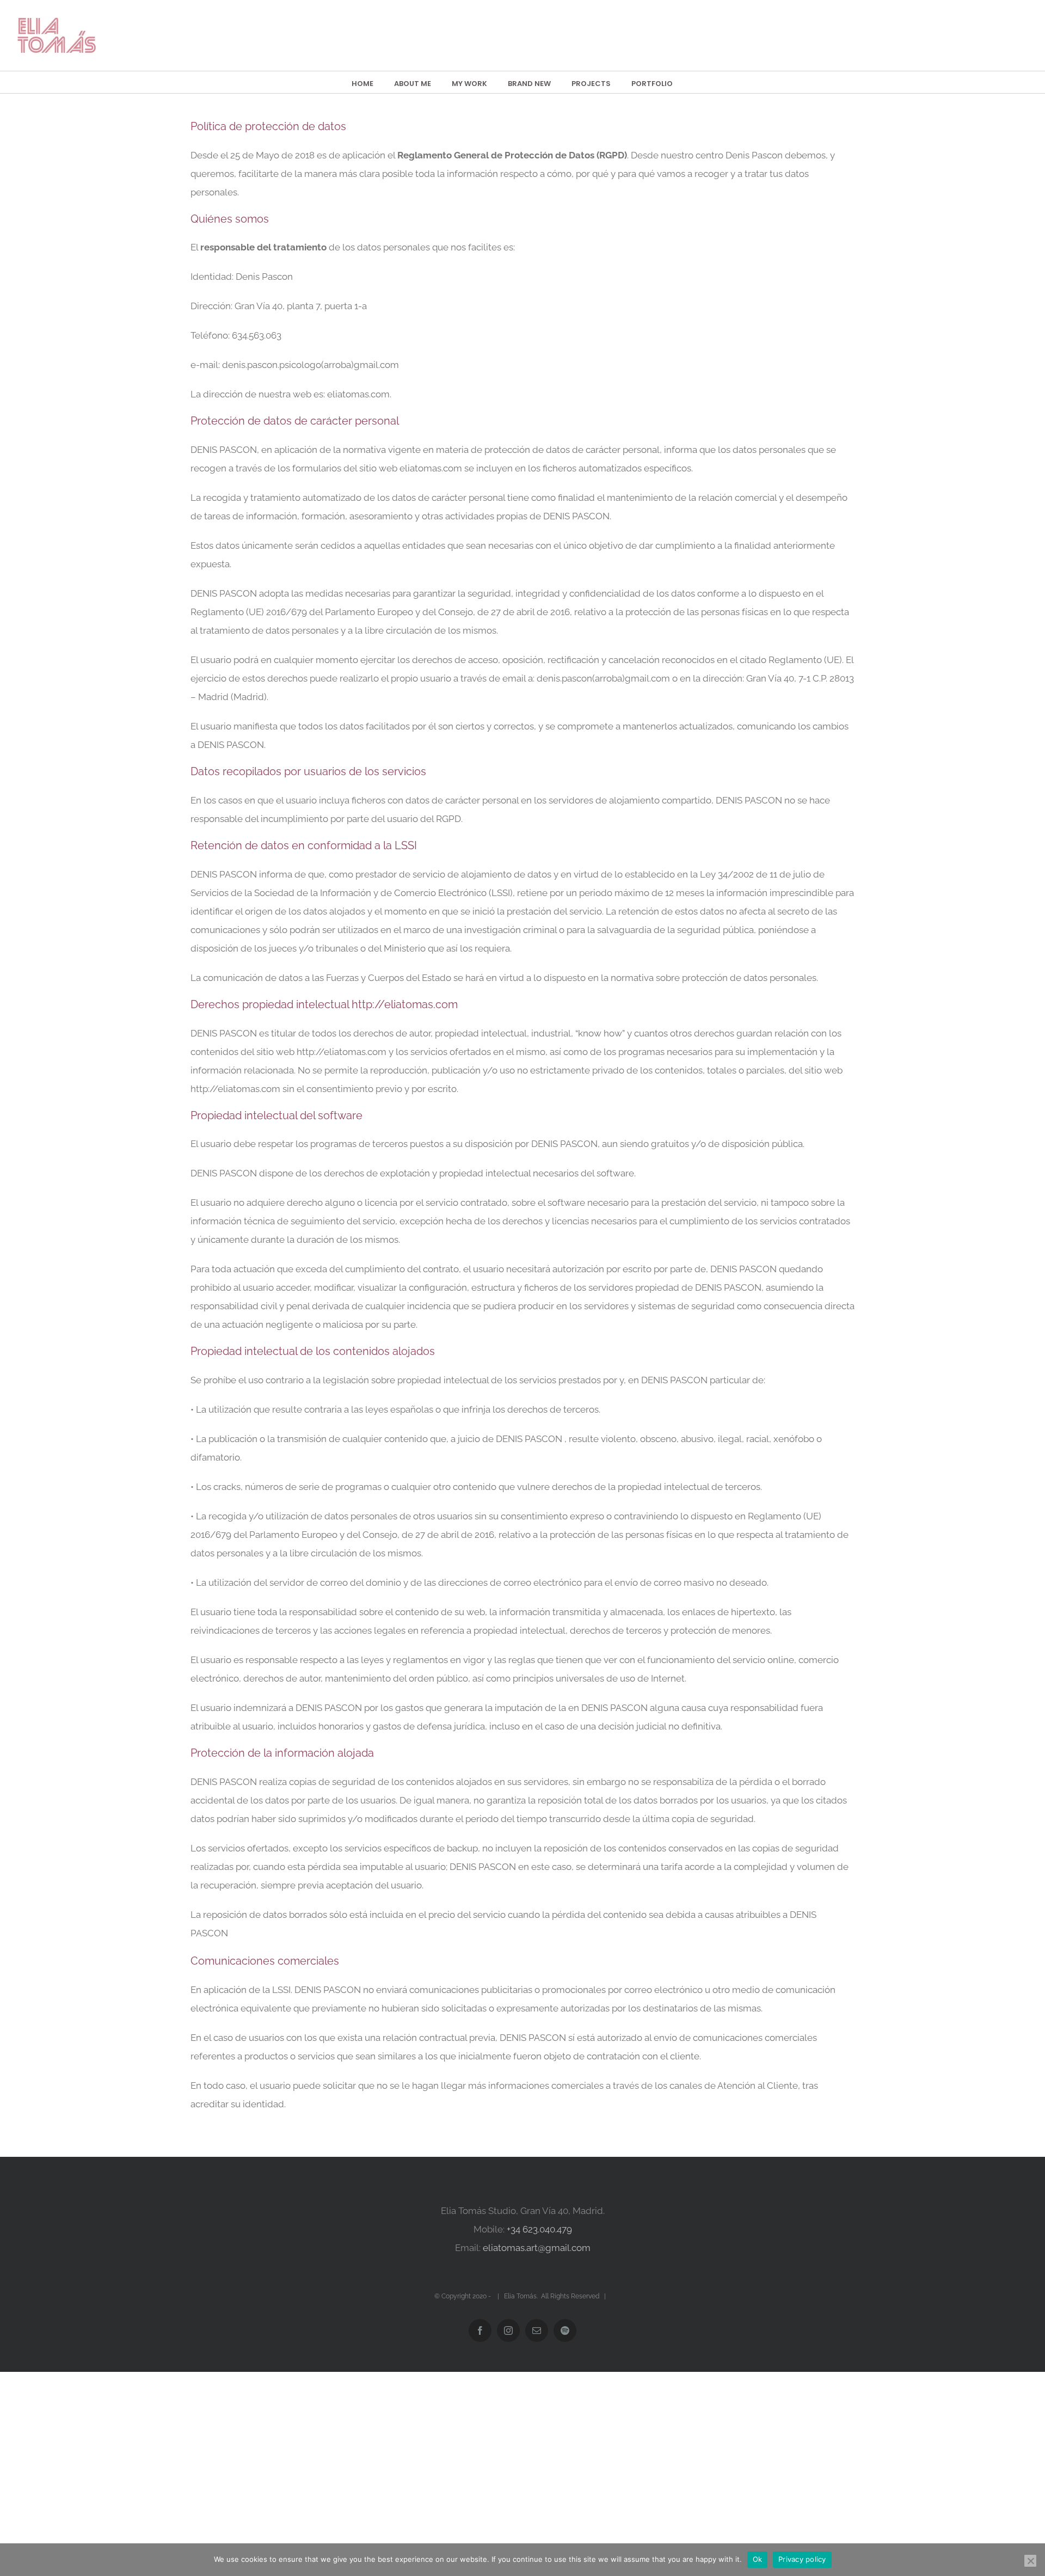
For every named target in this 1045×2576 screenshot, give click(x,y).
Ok (758, 2559)
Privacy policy (802, 2559)
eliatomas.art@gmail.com (537, 2248)
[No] (1030, 2561)
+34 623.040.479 (539, 2229)
